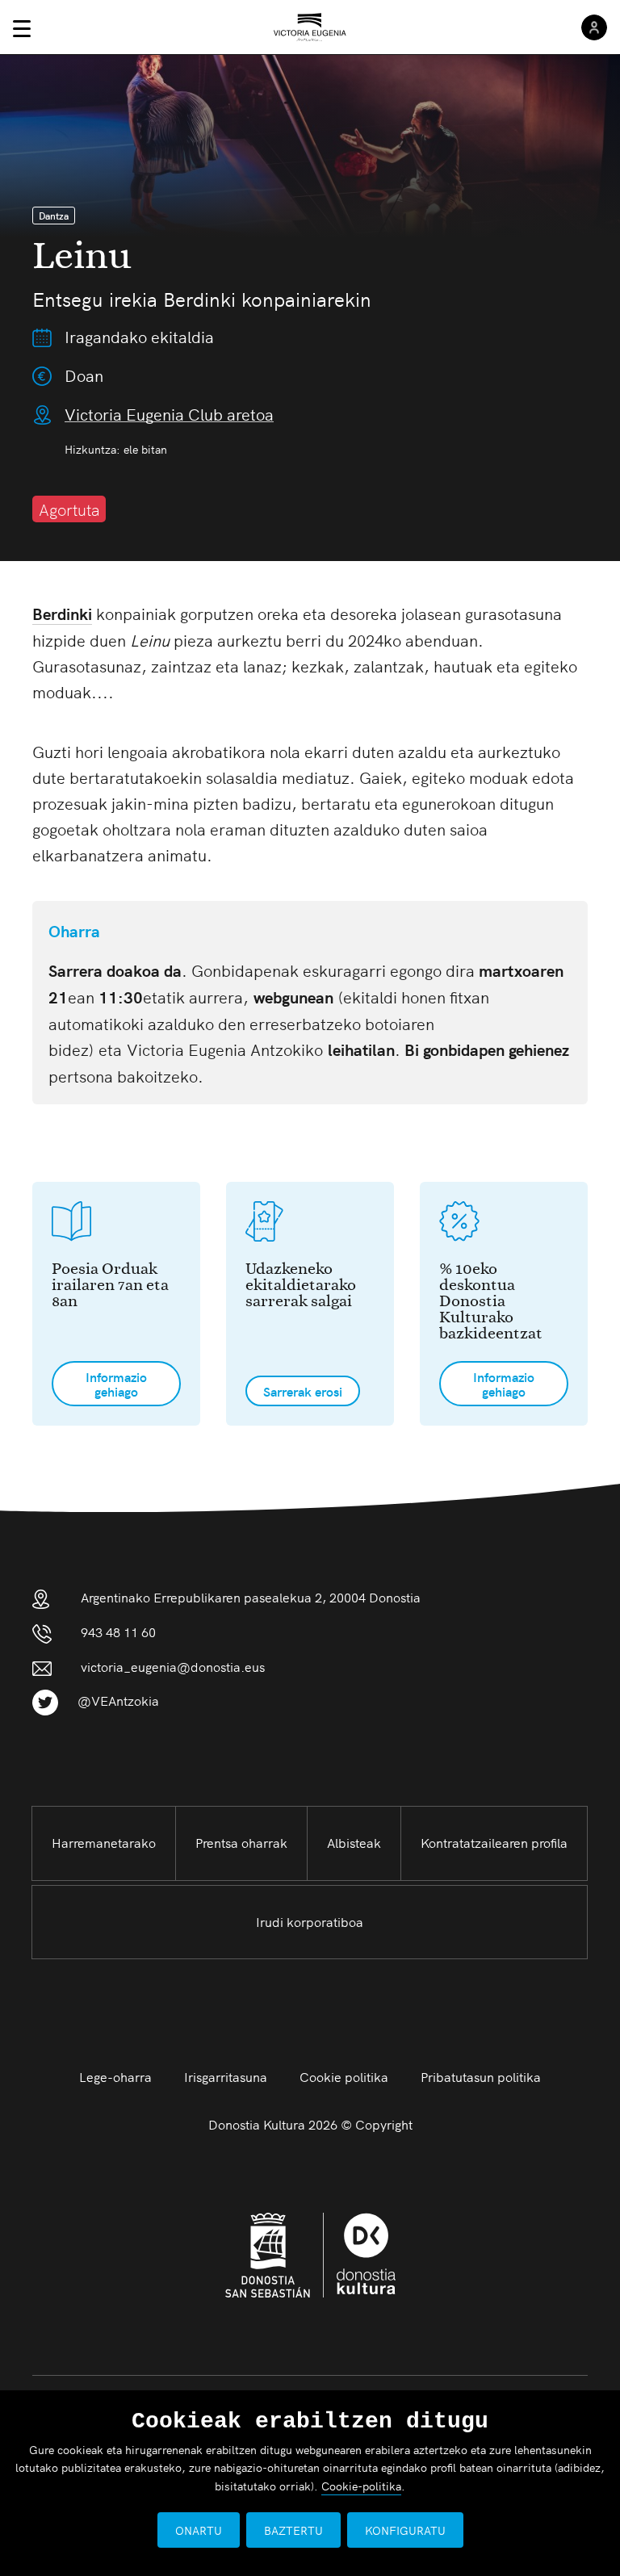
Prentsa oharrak (241, 1842)
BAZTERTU (293, 2530)
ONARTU (199, 2530)
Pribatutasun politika (481, 2076)
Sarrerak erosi (303, 1391)
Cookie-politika (361, 2486)
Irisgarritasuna (226, 2076)
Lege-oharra (115, 2076)
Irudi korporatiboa (310, 1921)
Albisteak (354, 1842)
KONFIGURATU (405, 2530)
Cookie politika (344, 2076)
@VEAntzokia (118, 1700)
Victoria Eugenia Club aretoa (169, 414)
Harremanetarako (104, 1842)
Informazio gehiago (116, 1384)
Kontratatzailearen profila (494, 1842)
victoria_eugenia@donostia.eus (173, 1666)
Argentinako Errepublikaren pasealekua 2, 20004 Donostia (251, 1597)
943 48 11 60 (118, 1631)
